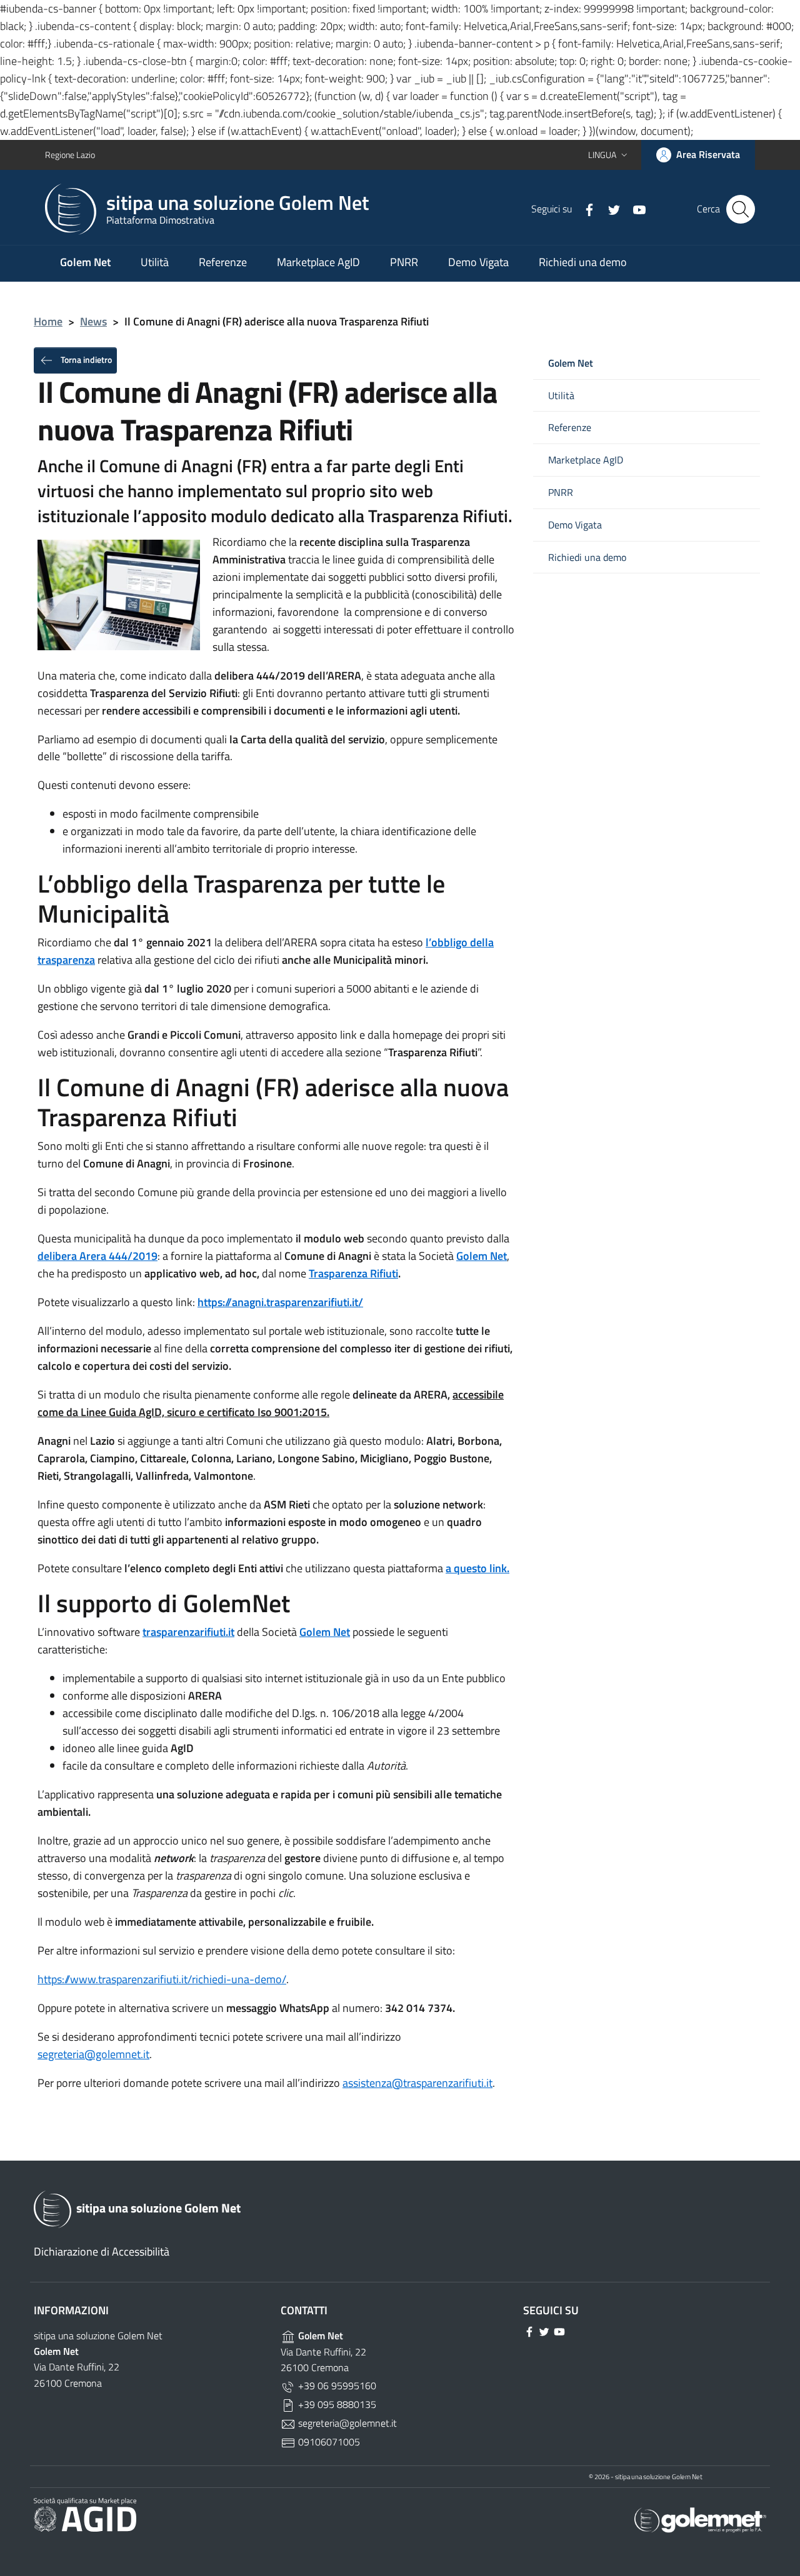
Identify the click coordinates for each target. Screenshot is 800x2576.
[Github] (634, 209)
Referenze (223, 262)
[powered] (700, 2519)
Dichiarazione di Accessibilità (102, 2252)
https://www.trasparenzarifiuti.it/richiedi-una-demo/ (162, 1979)
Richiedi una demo (583, 262)
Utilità (155, 262)
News (93, 321)
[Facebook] (584, 209)
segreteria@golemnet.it (93, 2054)
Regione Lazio (70, 155)
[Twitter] (609, 209)
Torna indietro (85, 359)
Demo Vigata (478, 262)
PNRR (404, 262)
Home (48, 321)
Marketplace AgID (318, 262)
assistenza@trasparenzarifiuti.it (417, 2083)
